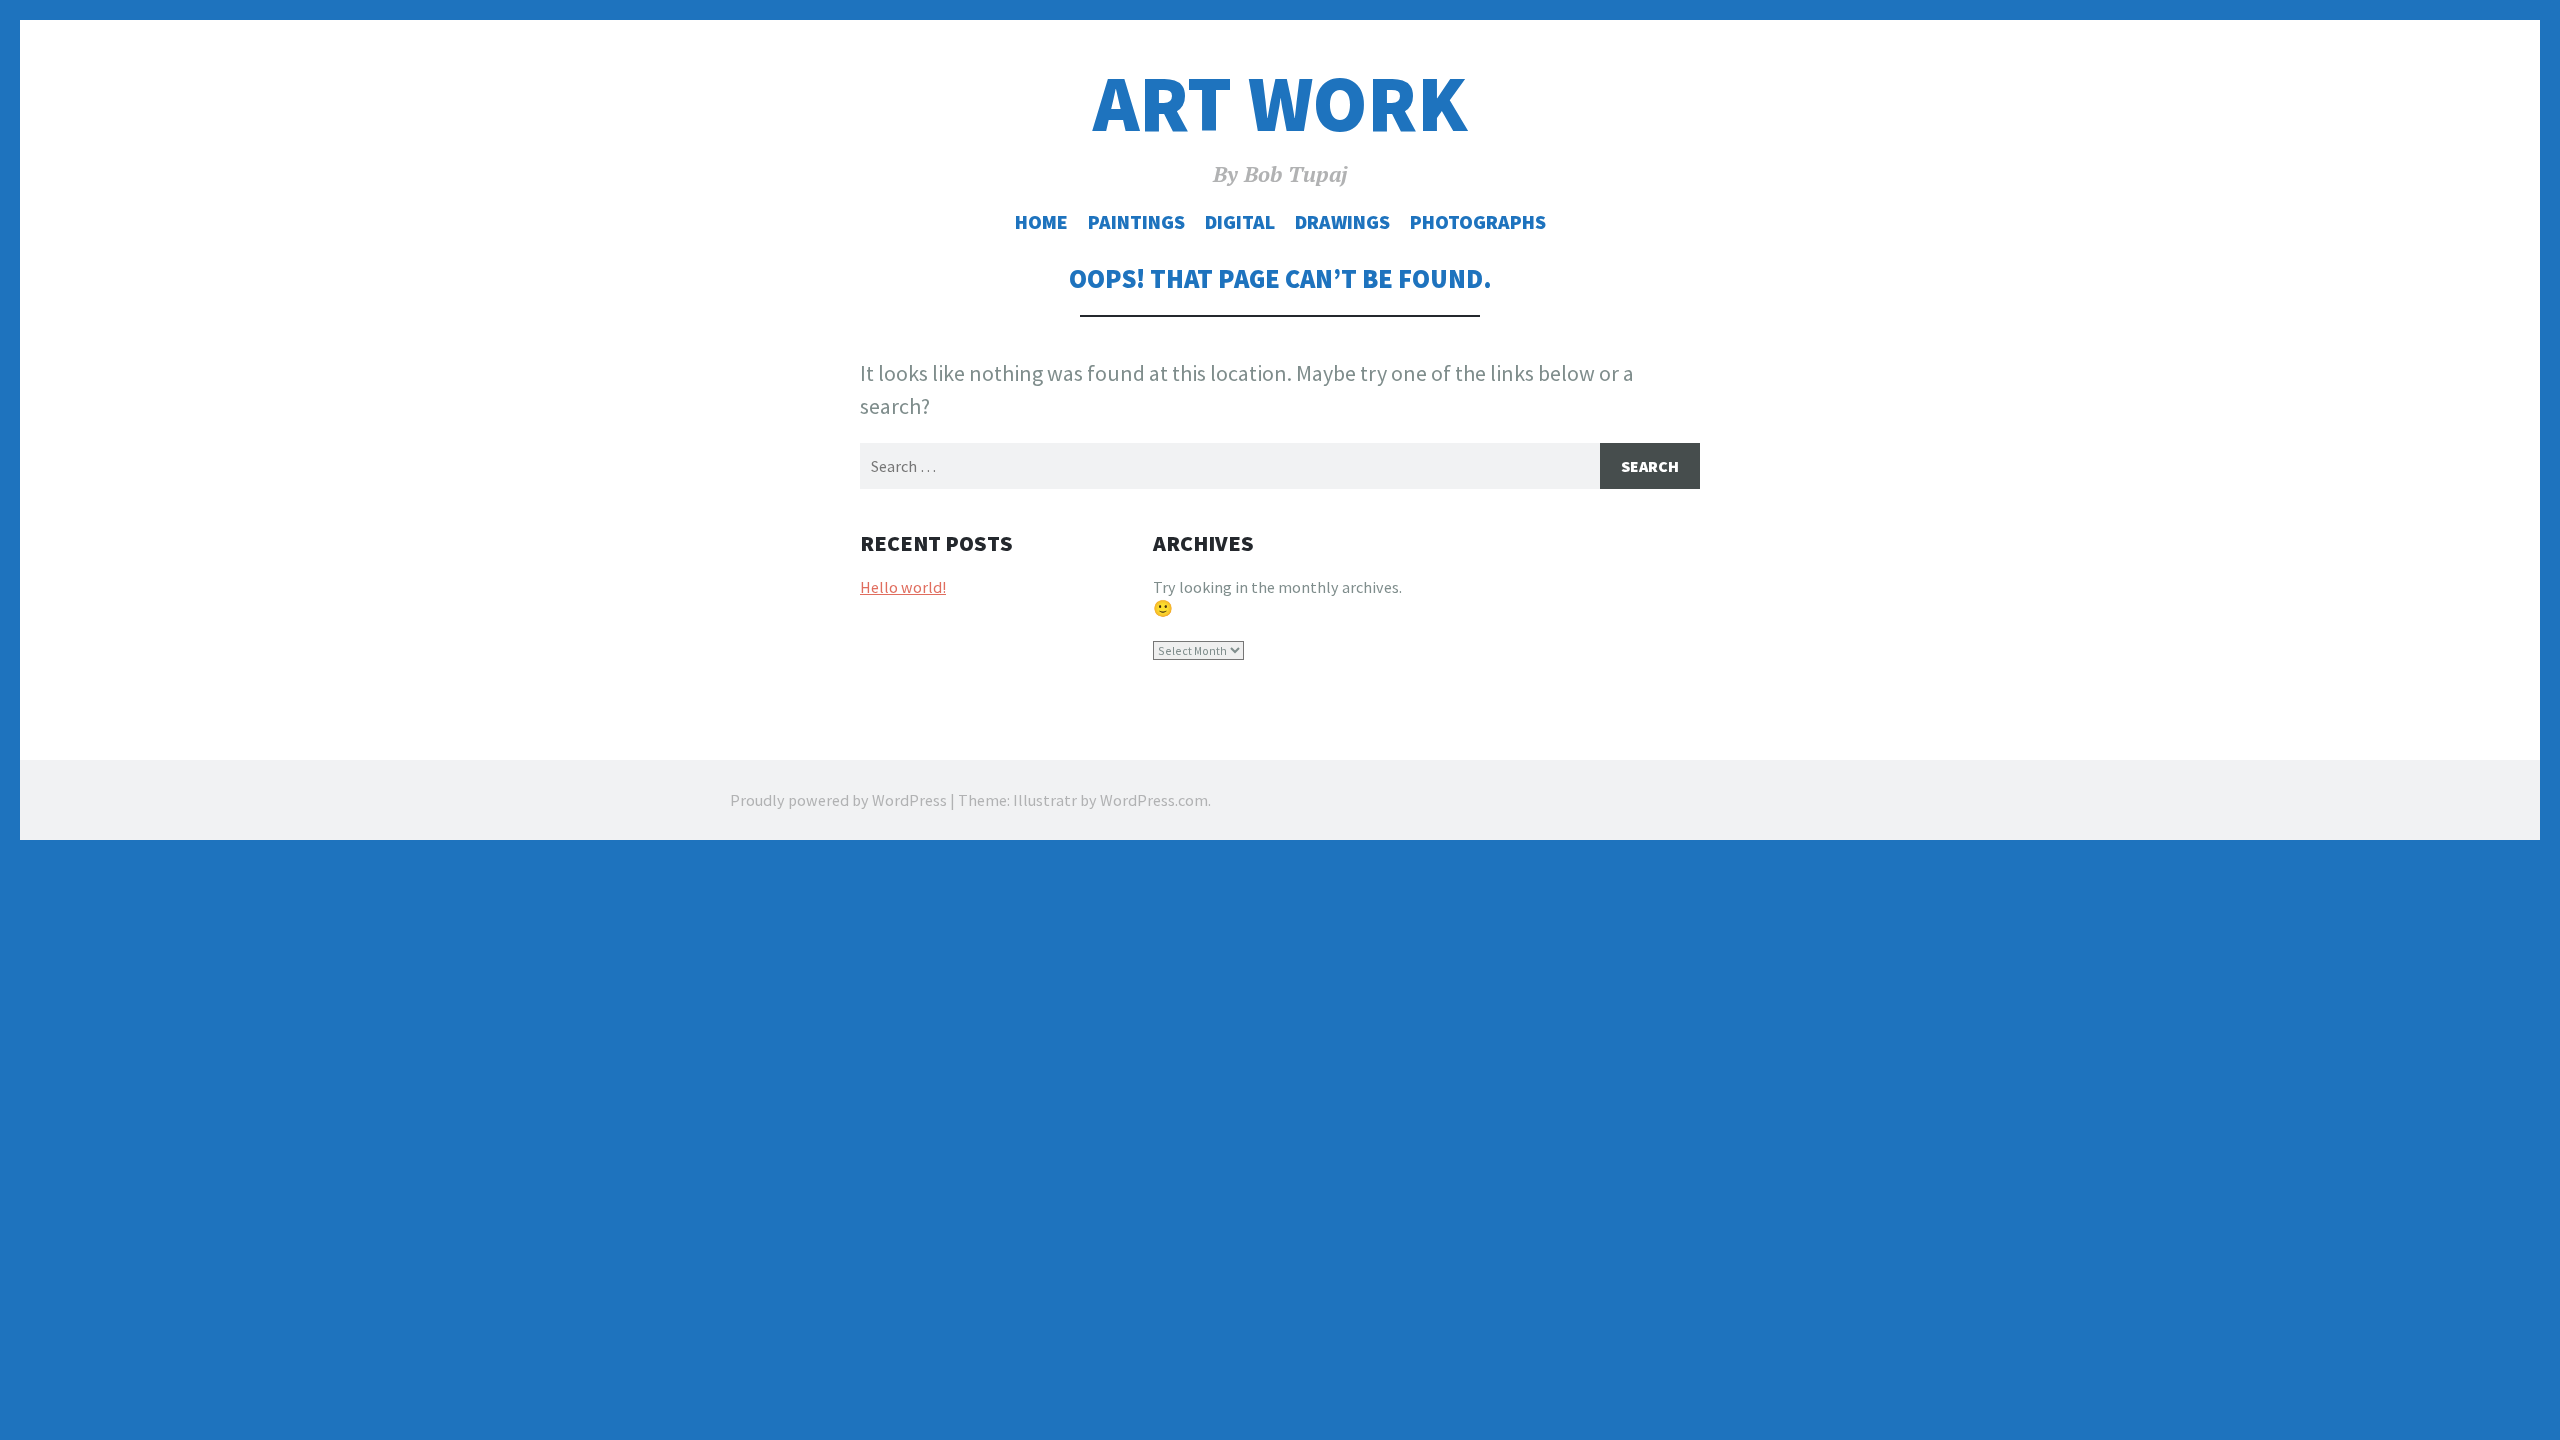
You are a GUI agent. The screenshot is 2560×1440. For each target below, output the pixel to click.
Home (1041, 222)
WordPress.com (1154, 800)
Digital (1240, 222)
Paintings (1136, 222)
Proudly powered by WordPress (838, 800)
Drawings (1342, 222)
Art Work (1280, 103)
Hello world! (903, 587)
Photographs (1478, 222)
